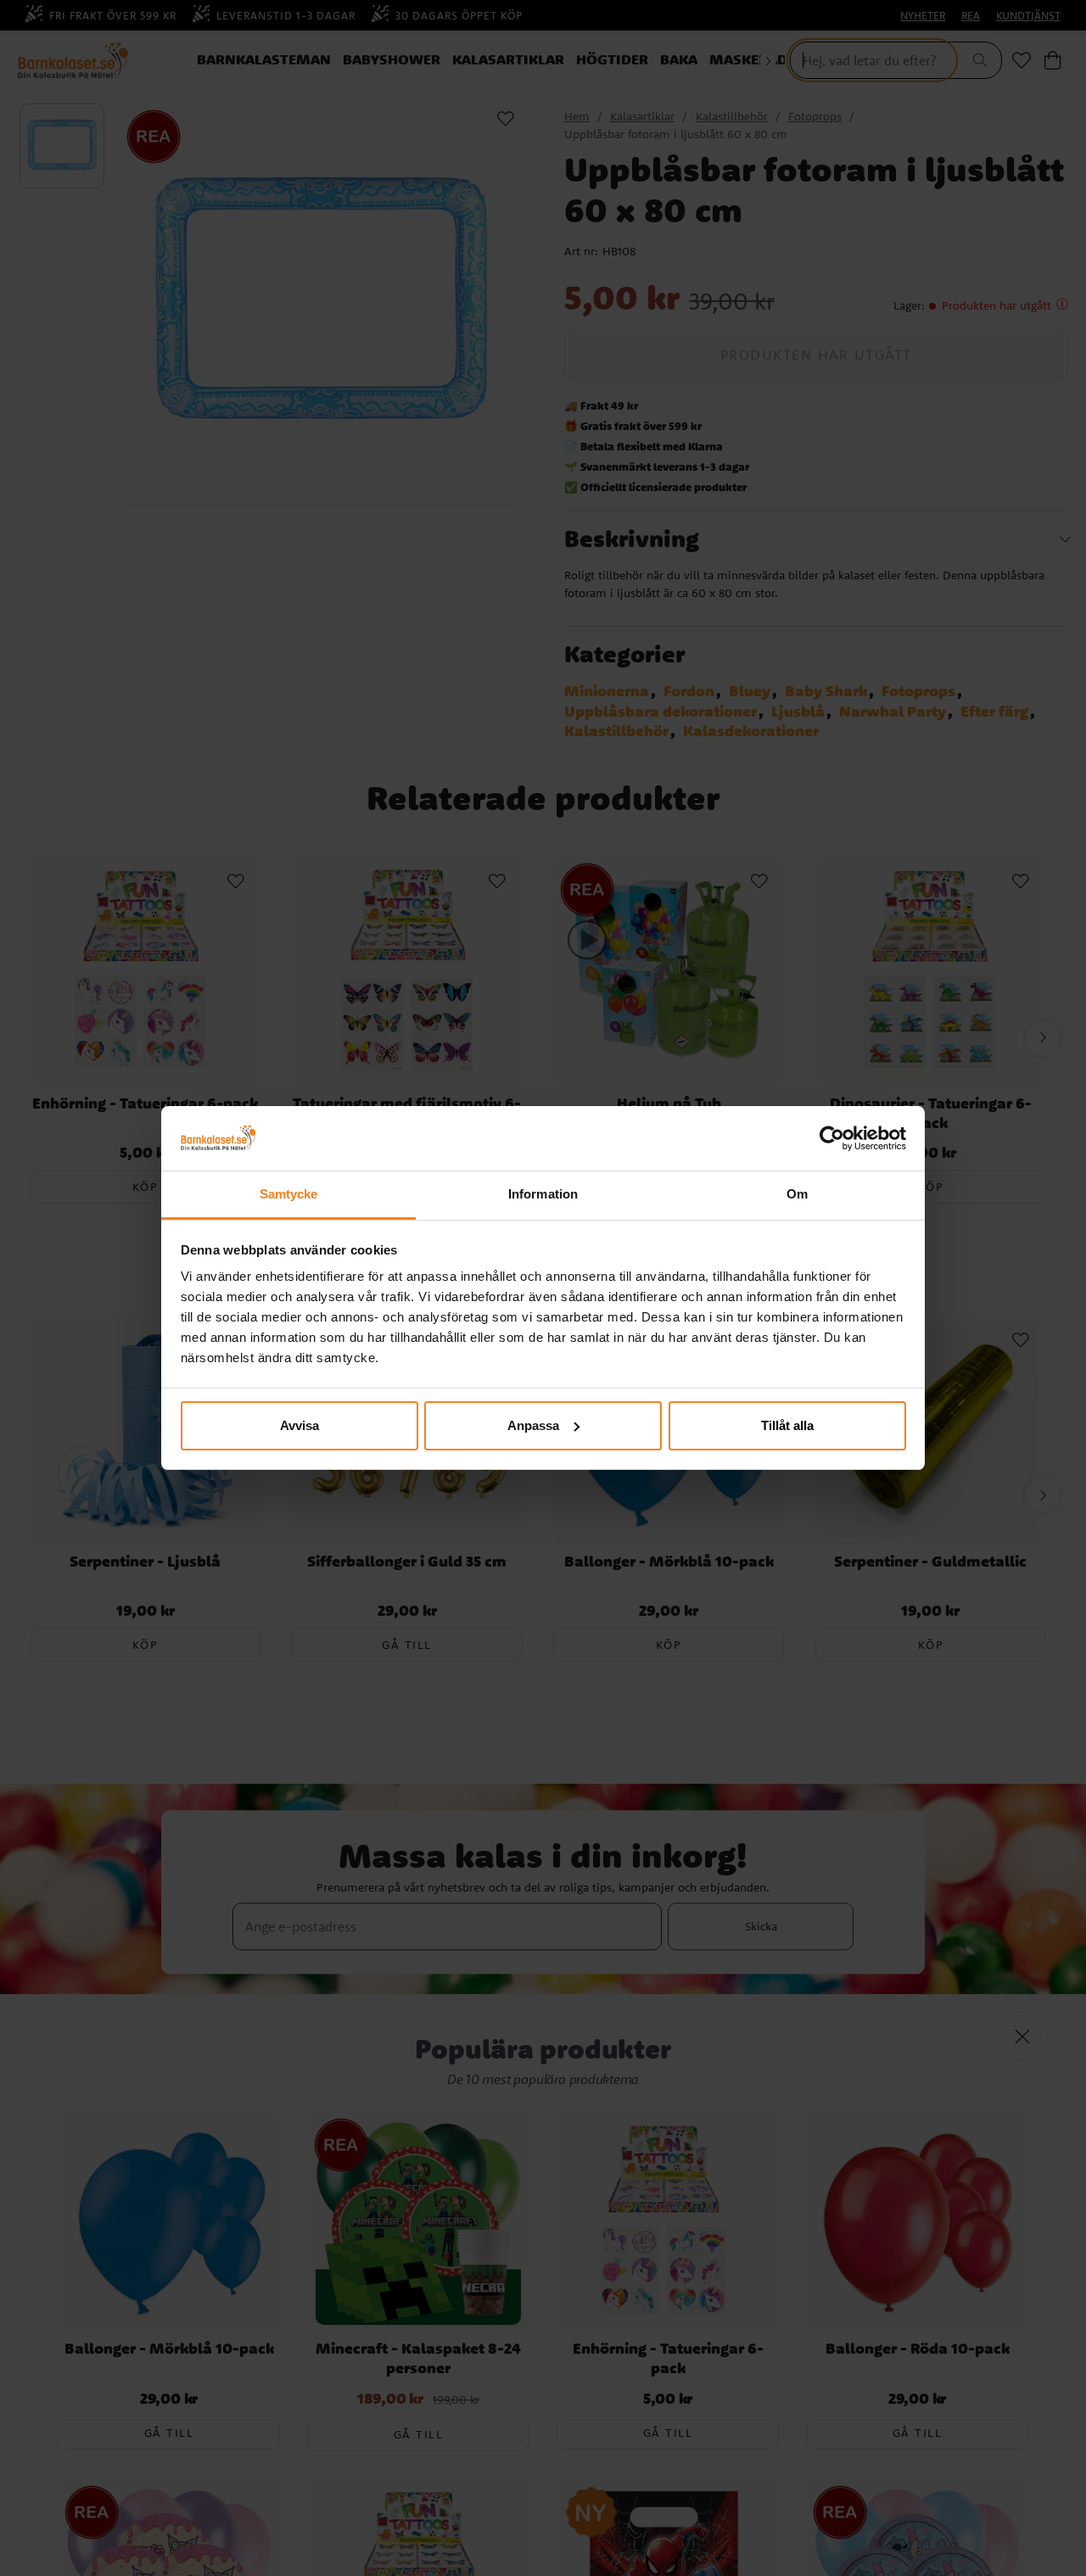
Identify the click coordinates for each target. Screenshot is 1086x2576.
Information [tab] (543, 1194)
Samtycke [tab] (289, 1194)
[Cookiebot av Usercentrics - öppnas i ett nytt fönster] (832, 1138)
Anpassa (533, 1425)
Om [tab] (797, 1194)
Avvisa (299, 1425)
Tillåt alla (787, 1425)
